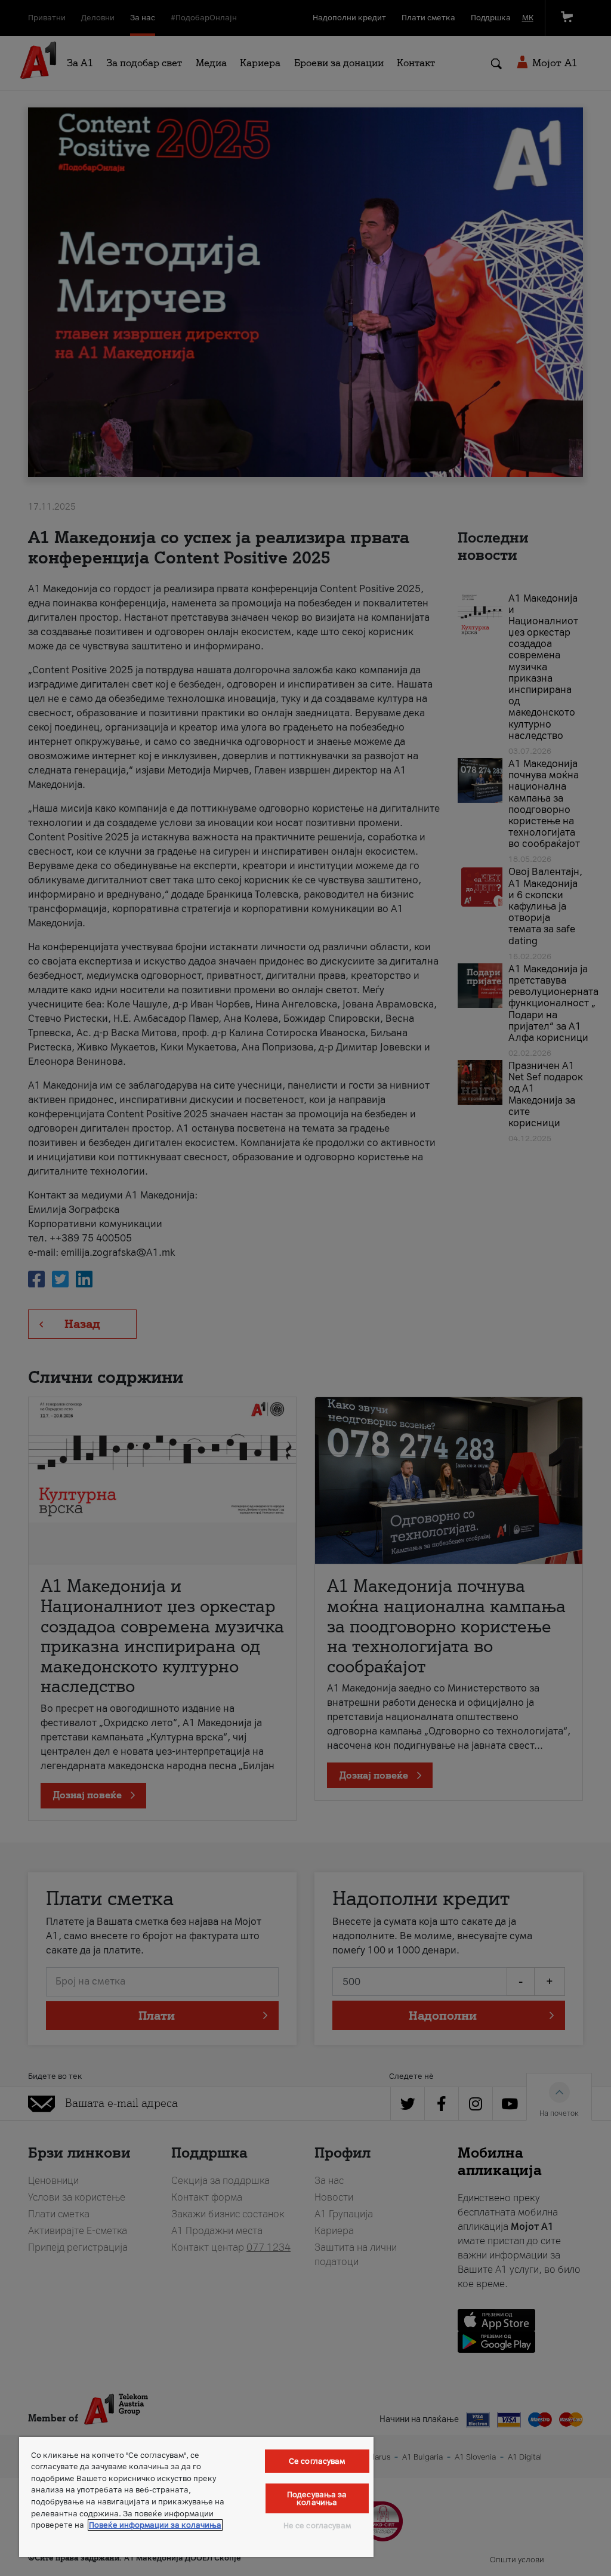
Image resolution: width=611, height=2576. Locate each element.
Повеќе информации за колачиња (155, 2525)
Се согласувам (317, 2461)
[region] (196, 2497)
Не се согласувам (317, 2526)
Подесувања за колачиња (317, 2498)
